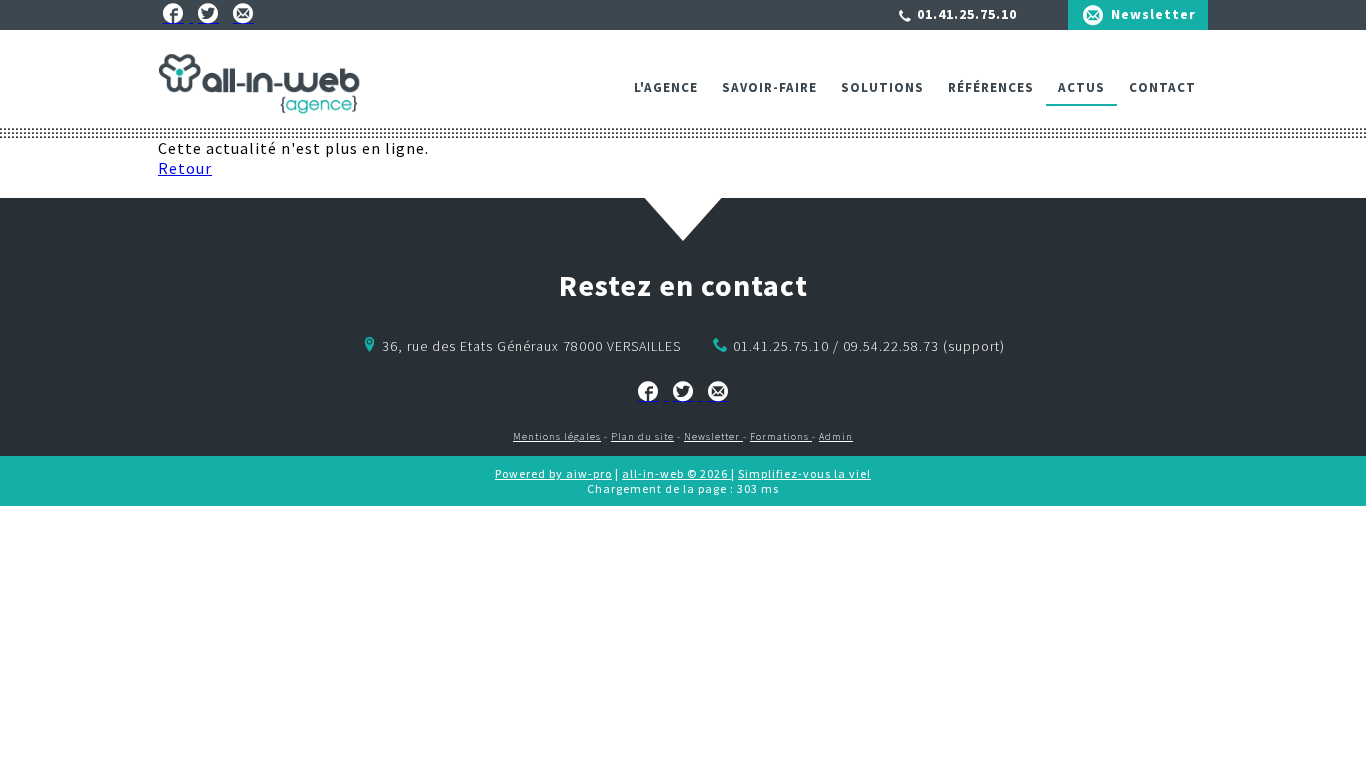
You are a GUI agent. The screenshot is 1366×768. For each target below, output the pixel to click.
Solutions (882, 87)
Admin (836, 436)
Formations (781, 436)
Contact (1162, 87)
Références (991, 87)
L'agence (666, 87)
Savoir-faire (769, 87)
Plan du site (642, 436)
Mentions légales (557, 436)
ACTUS (1081, 87)
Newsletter (1153, 14)
